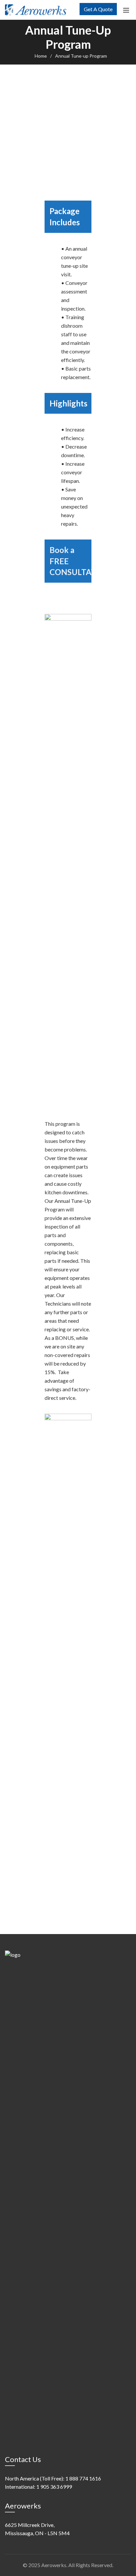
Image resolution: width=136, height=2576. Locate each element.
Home (41, 56)
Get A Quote (98, 9)
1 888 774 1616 (83, 2478)
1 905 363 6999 (54, 2487)
